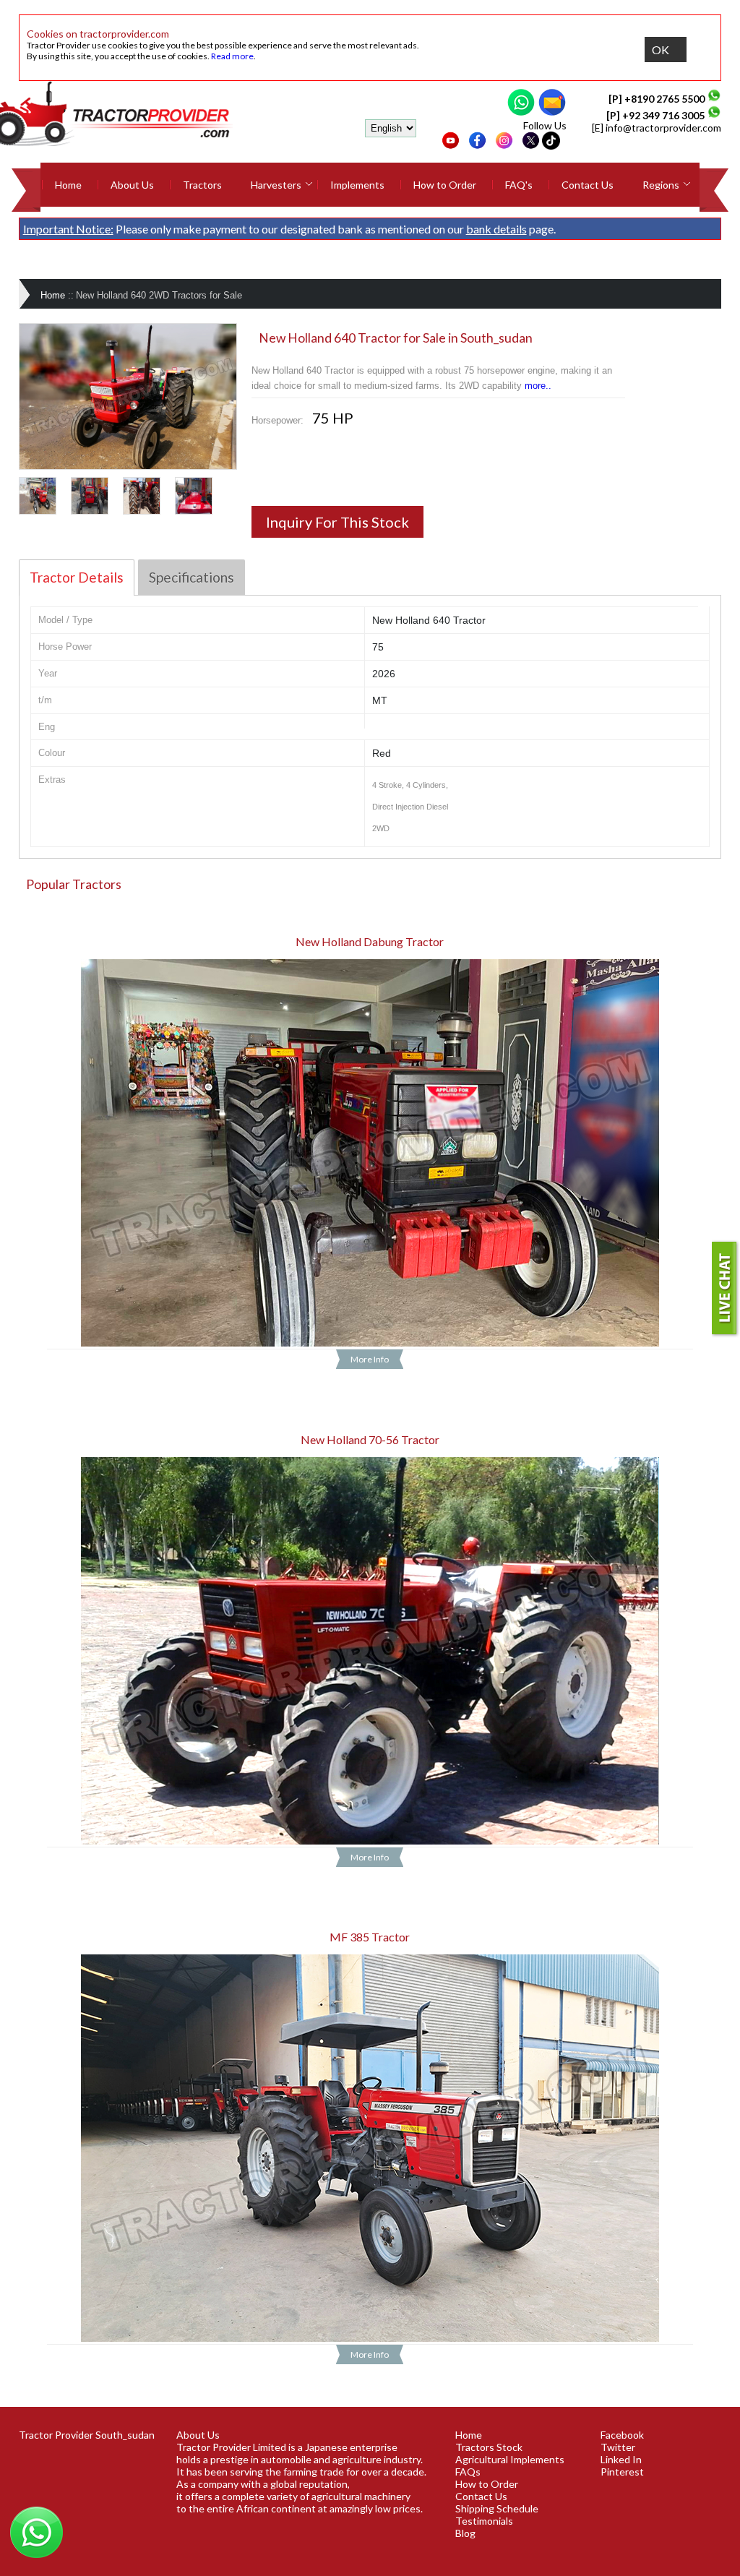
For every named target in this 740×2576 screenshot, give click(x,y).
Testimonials (484, 2521)
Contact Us (588, 185)
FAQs (468, 2472)
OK (661, 50)
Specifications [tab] (192, 577)
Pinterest (622, 2472)
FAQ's (519, 185)
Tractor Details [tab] (77, 577)
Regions (661, 185)
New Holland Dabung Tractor (370, 941)
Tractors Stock (489, 2447)
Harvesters (276, 185)
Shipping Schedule (497, 2508)
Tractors (202, 185)
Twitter (618, 2447)
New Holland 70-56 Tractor (370, 1439)
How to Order (445, 185)
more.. (538, 386)
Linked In (621, 2459)
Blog (465, 2533)
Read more (232, 56)
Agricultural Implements (510, 2459)
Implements (357, 185)
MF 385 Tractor (370, 1937)
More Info (370, 1359)
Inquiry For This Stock (337, 522)
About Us (132, 185)
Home (68, 185)
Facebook (622, 2435)
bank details (496, 229)
